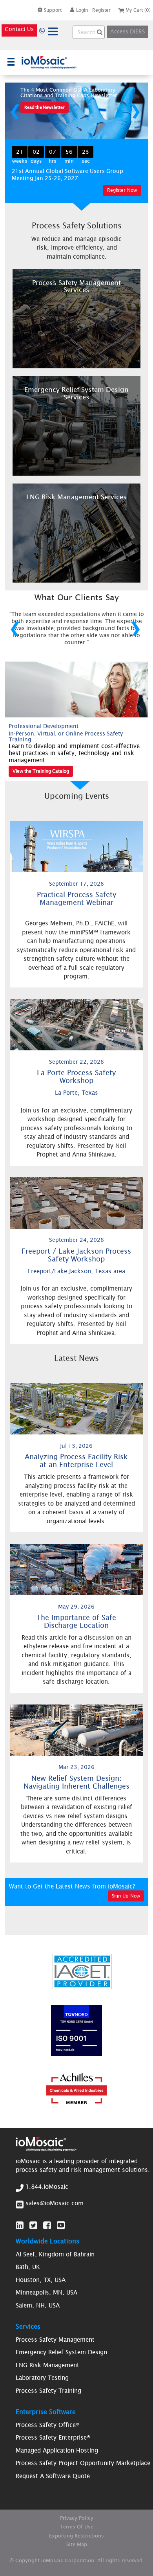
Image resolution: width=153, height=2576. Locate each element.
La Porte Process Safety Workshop (76, 1077)
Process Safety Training (48, 2391)
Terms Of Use (77, 2527)
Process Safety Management (55, 2340)
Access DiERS (128, 31)
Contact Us (19, 29)
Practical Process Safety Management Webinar (76, 898)
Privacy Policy (77, 2518)
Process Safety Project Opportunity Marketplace (83, 2463)
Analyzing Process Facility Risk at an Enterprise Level (76, 1461)
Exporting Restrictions (76, 2536)
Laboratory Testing (42, 2378)
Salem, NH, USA (38, 2305)
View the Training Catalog (41, 771)
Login (82, 10)
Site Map (77, 2544)
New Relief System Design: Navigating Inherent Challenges (76, 1782)
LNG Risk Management (47, 2365)
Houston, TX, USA (41, 2280)
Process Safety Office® (47, 2425)
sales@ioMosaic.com (55, 2203)
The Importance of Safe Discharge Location (76, 1621)
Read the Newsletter (45, 107)
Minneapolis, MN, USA (46, 2292)
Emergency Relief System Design (61, 2352)
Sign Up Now (126, 1896)
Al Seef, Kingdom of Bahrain (55, 2254)
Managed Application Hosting (57, 2450)
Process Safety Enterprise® (53, 2437)
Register (101, 10)
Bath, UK (28, 2267)
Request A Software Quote (53, 2476)
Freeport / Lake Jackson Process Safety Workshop (76, 1255)
